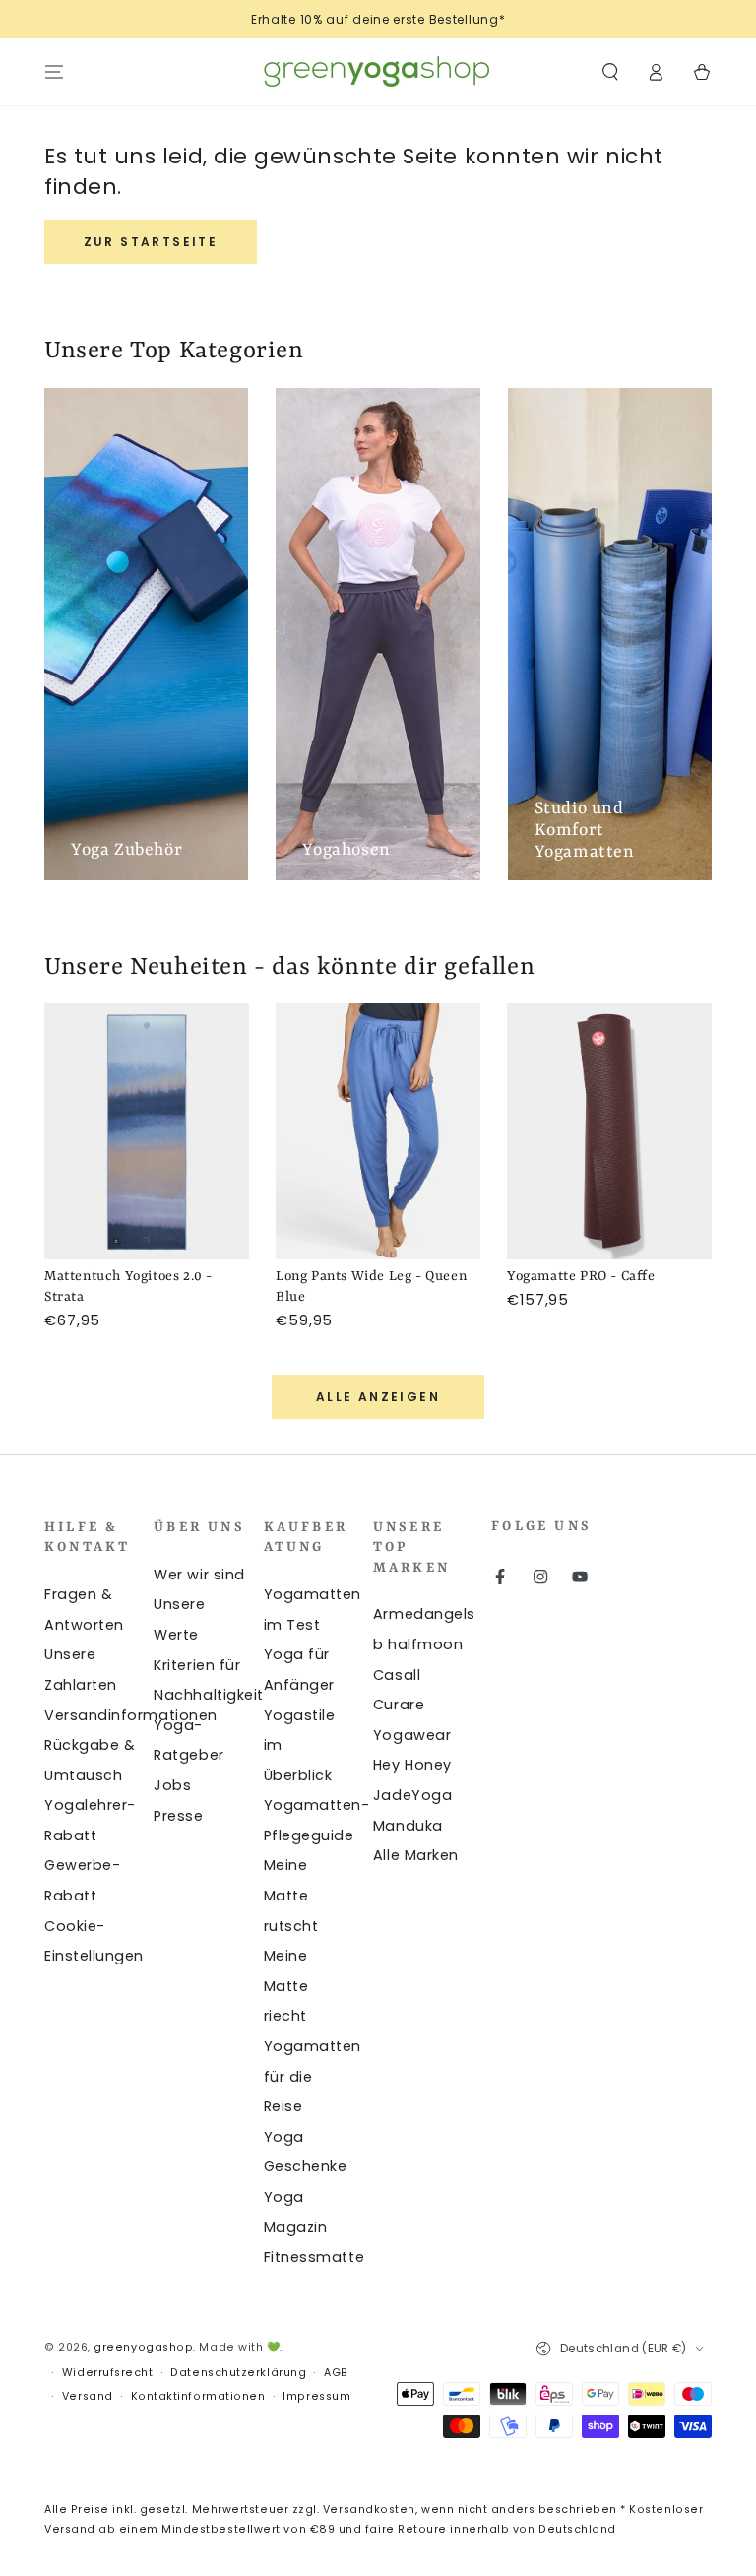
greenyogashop (143, 2347)
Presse (178, 1816)
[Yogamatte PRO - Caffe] (609, 1131)
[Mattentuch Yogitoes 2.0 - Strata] (147, 1131)
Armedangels (424, 1614)
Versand (88, 2396)
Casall (397, 1675)
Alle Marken (416, 1855)
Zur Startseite (151, 242)
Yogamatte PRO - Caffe (581, 1276)
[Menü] (55, 72)
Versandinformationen (131, 1715)
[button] (610, 72)
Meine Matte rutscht (291, 1895)
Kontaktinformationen (198, 2396)
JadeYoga (412, 1795)
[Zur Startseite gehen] (378, 72)
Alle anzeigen (378, 1397)
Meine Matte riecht (286, 1986)
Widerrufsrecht (108, 2373)
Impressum (316, 2396)
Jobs (172, 1785)
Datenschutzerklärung (238, 2373)
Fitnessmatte (314, 2257)
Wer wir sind (199, 1575)
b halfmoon (418, 1644)
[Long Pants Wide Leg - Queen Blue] (378, 1131)
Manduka (408, 1826)
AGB (336, 2373)
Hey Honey (412, 1765)
